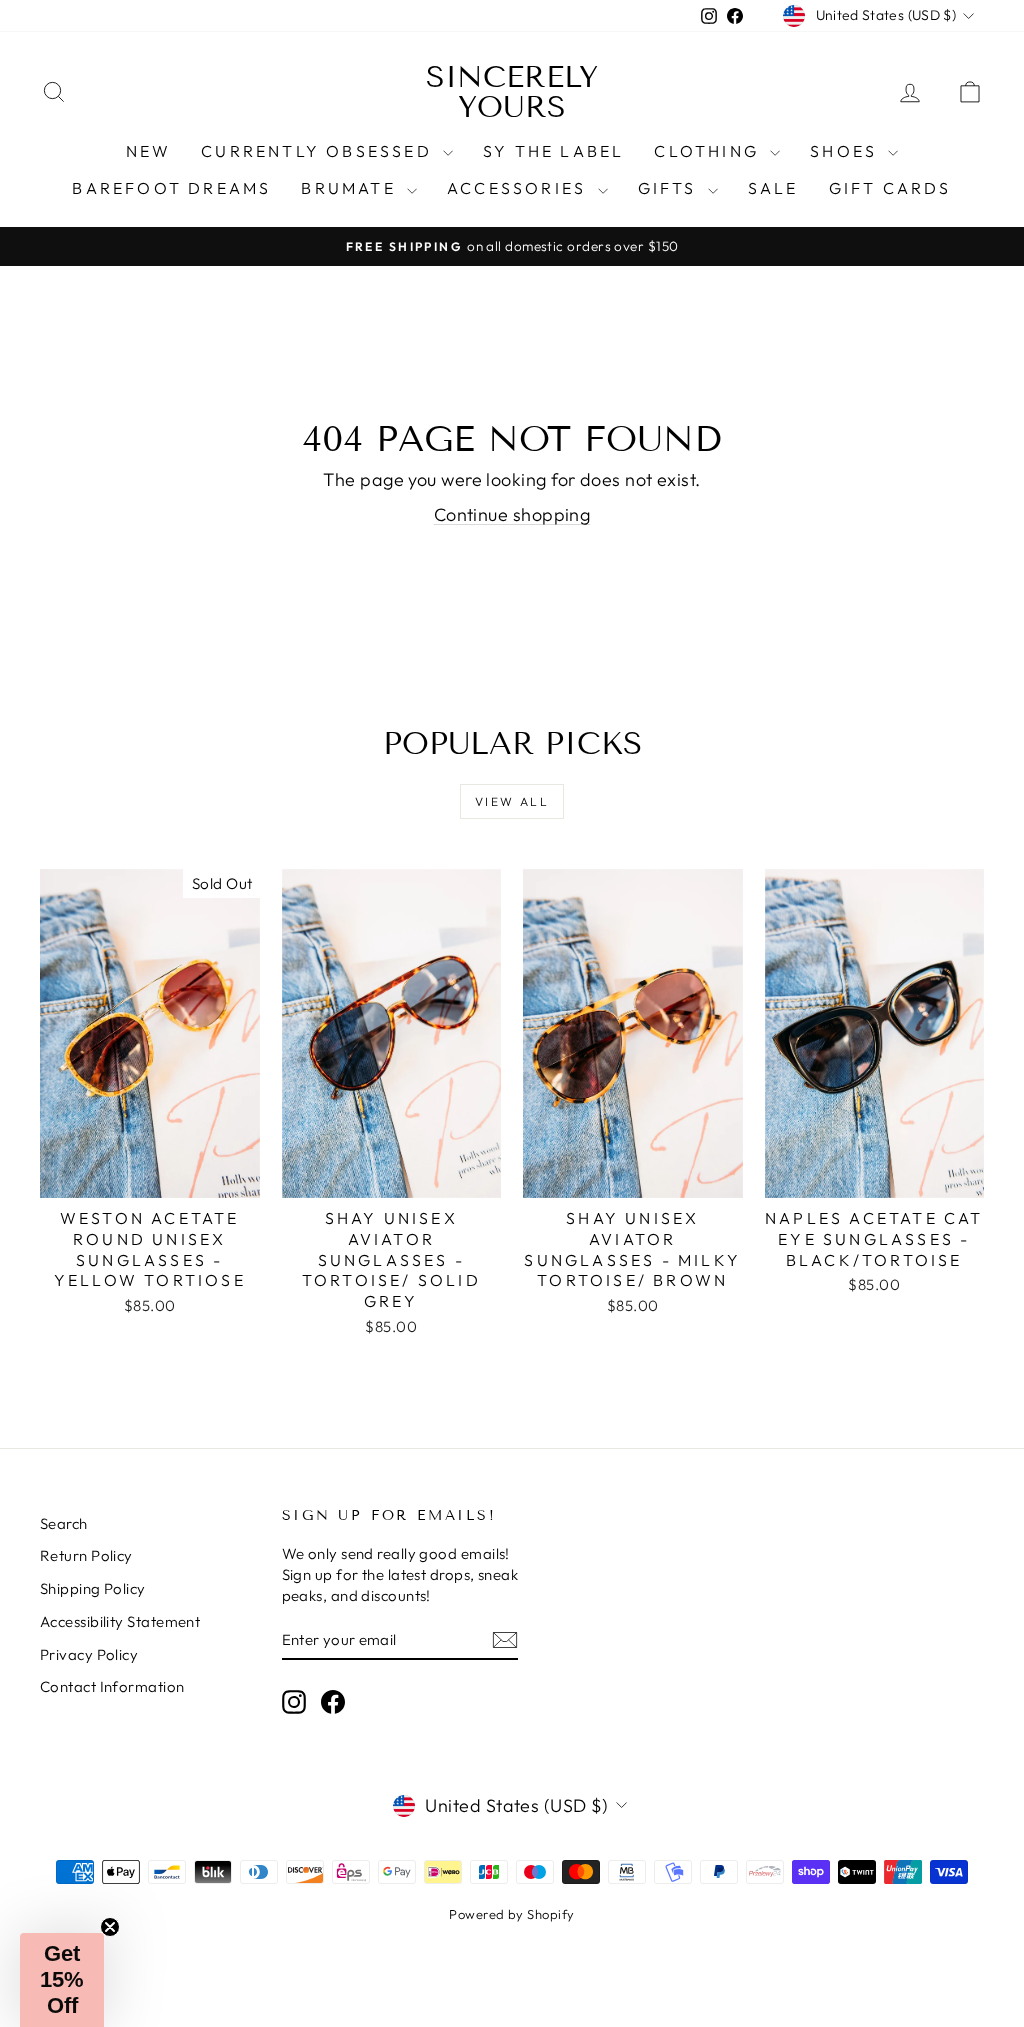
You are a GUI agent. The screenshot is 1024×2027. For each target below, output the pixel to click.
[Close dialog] (899, 725)
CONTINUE (307, 1267)
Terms (320, 1151)
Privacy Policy (262, 1151)
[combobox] (152, 1046)
